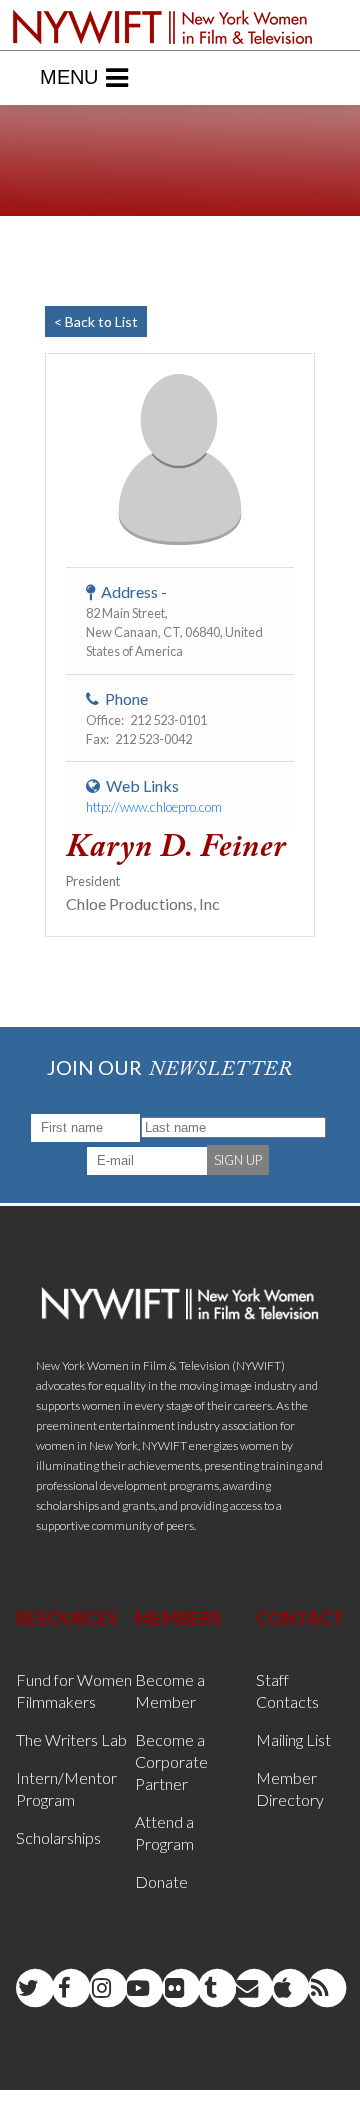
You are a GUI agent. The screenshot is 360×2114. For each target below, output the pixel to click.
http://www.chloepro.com (154, 807)
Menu (69, 77)
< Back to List (96, 321)
